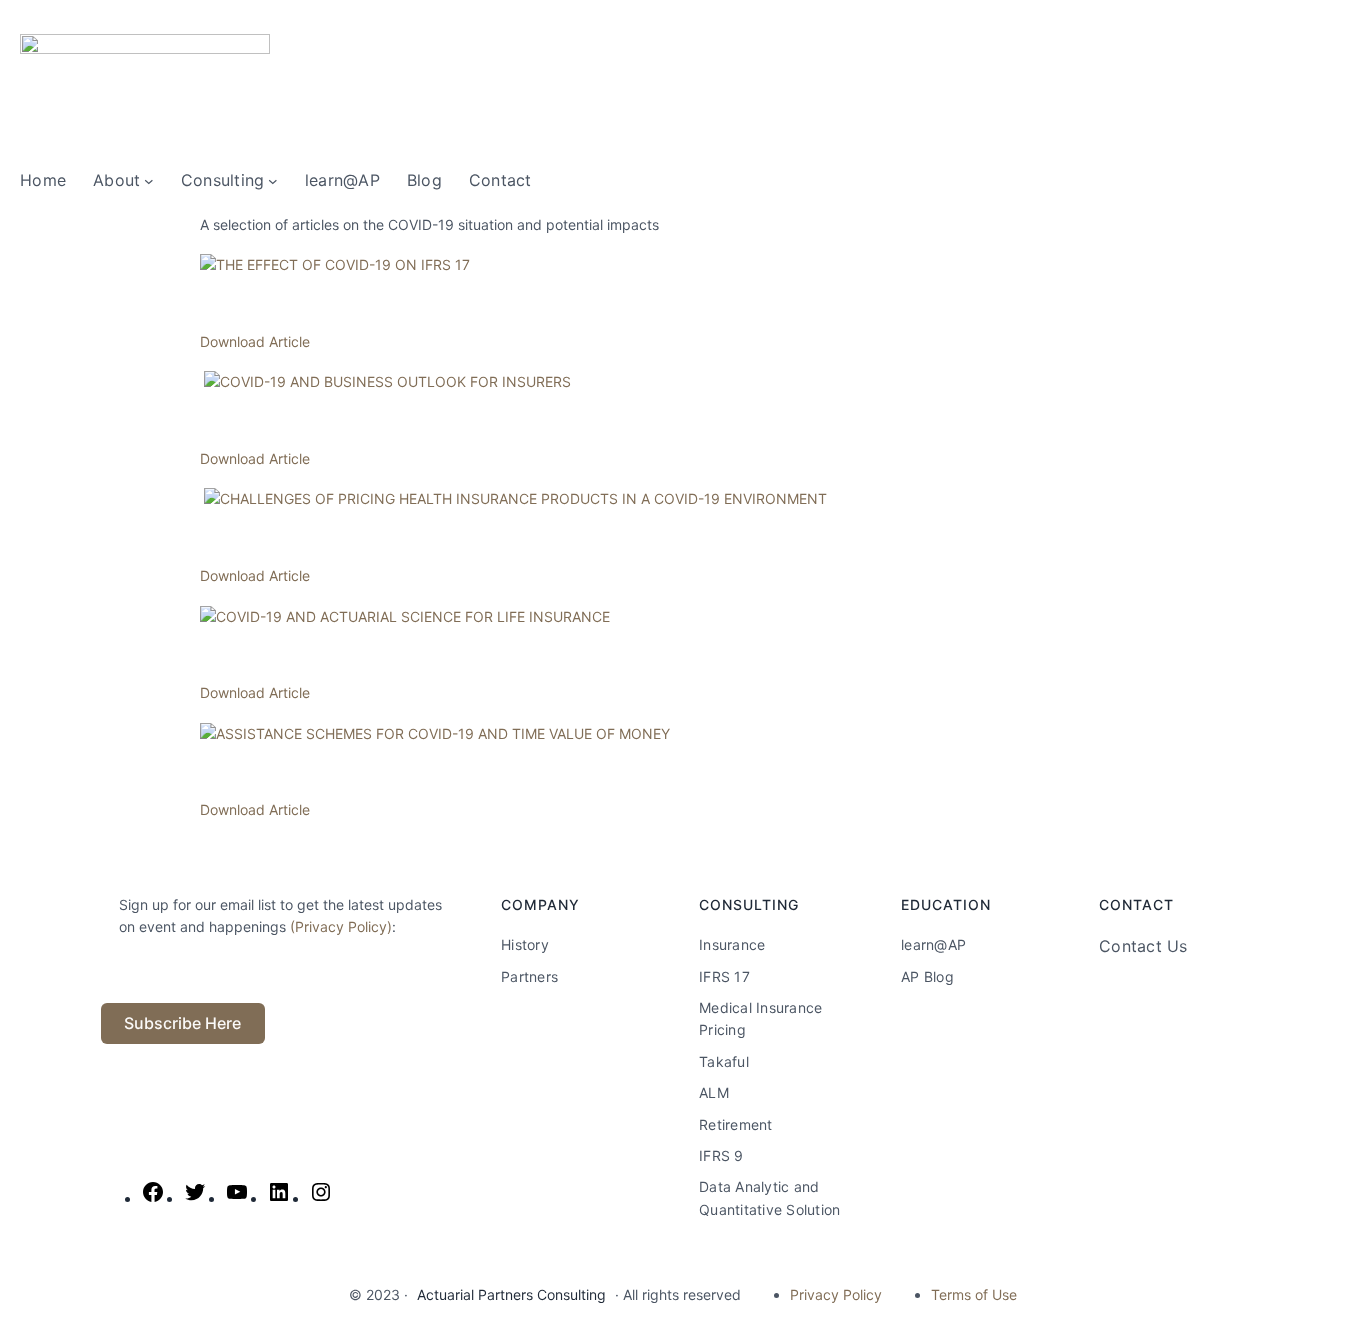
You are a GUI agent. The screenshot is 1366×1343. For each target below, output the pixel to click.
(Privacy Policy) (341, 926)
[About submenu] (149, 181)
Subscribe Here (182, 1023)
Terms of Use (974, 1294)
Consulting (223, 180)
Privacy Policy (836, 1294)
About (116, 180)
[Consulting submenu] (273, 181)
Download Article (255, 341)
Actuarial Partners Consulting (511, 1294)
